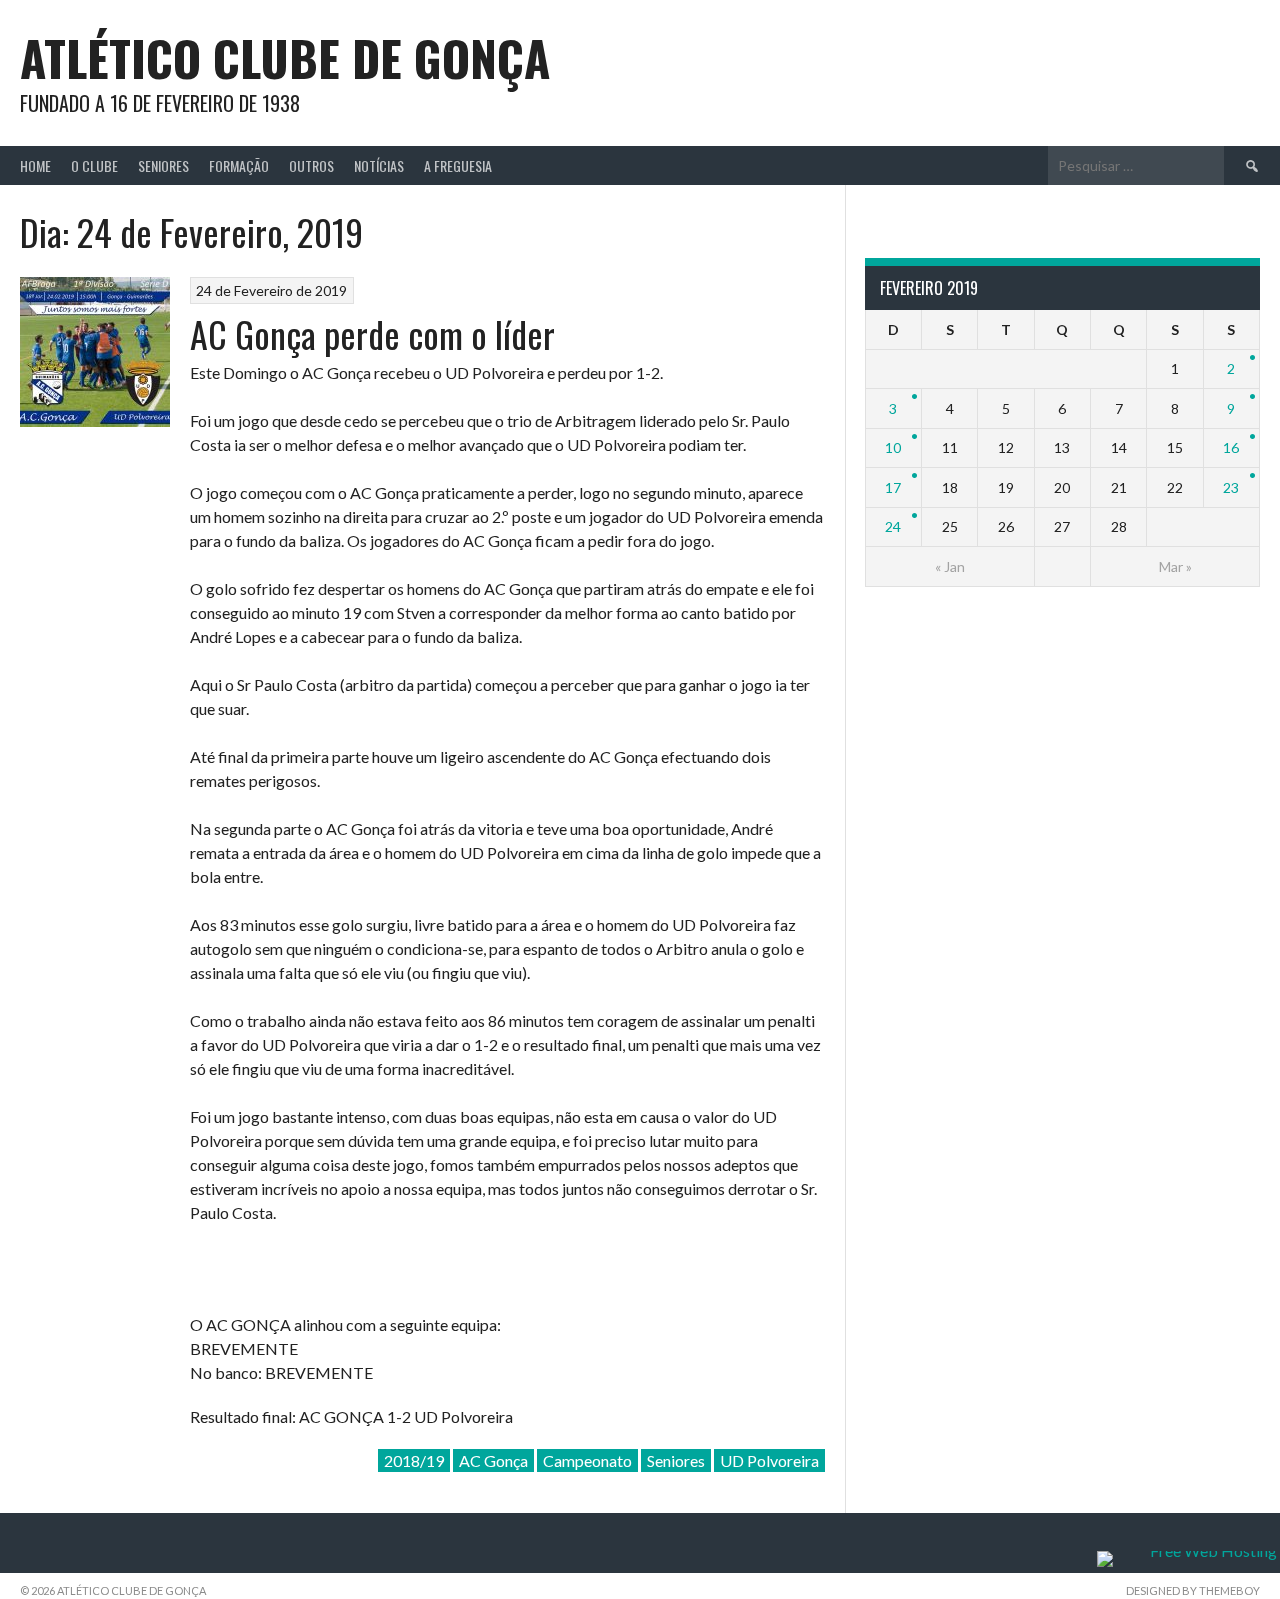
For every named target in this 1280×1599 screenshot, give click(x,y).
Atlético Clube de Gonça (285, 57)
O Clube (94, 165)
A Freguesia (458, 165)
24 (893, 526)
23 (1231, 487)
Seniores (163, 165)
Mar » (1175, 566)
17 (893, 487)
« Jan (950, 566)
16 (1231, 447)
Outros (311, 165)
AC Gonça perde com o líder (372, 333)
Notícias (379, 165)
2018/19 (414, 1460)
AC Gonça (493, 1460)
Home (35, 165)
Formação (239, 165)
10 (893, 447)
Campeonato (587, 1460)
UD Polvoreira (769, 1460)
